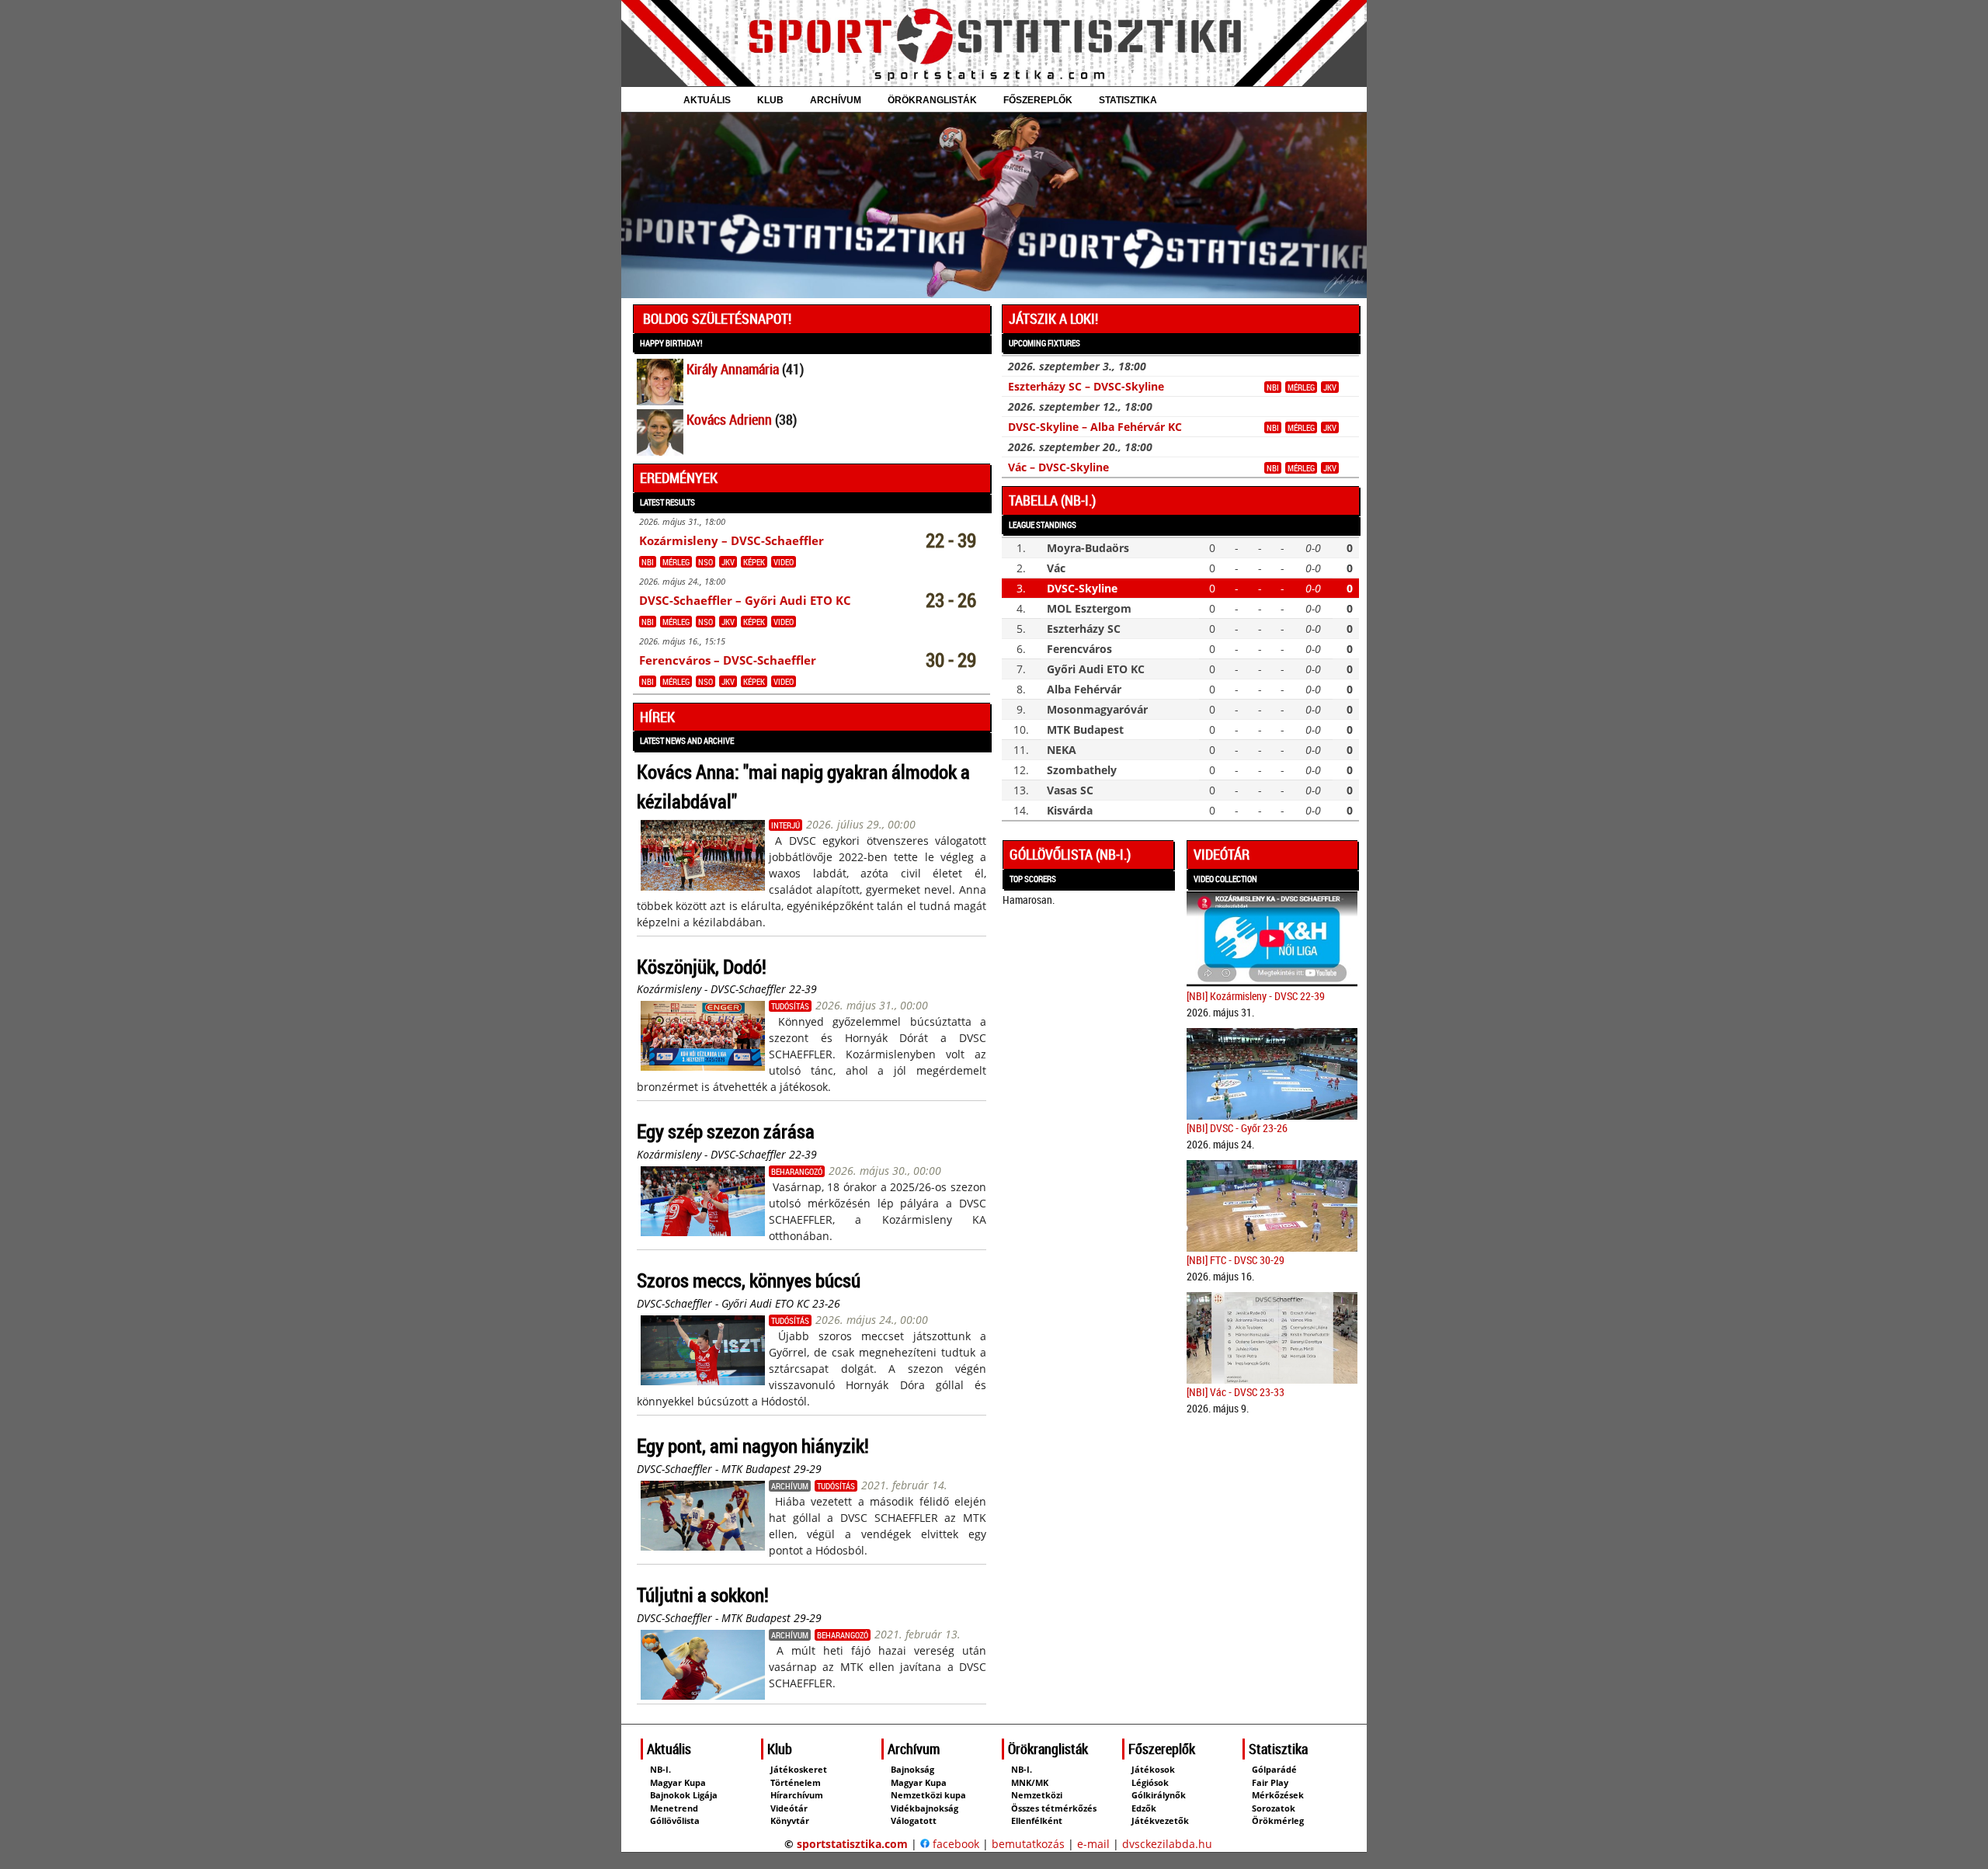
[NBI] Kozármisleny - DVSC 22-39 (1256, 996)
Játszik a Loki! (1053, 318)
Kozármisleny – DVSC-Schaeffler (732, 541)
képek (754, 562)
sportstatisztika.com (852, 1844)
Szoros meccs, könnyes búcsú (749, 1280)
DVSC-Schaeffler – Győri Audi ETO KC (745, 601)
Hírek (657, 717)
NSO (706, 562)
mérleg (676, 562)
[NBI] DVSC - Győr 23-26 (1237, 1128)
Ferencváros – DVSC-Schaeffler (728, 660)
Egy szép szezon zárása (726, 1131)
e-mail (1093, 1844)
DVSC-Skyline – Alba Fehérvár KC (1095, 427)
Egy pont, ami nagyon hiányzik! (753, 1445)
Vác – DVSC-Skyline (1058, 467)
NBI (648, 562)
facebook (954, 1844)
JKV (728, 562)
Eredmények (679, 478)
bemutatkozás (1028, 1844)
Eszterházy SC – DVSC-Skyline (1086, 386)
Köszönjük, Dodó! (702, 966)
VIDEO (784, 562)
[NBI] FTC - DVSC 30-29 (1236, 1260)
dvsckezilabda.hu (1167, 1844)
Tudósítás (790, 1006)
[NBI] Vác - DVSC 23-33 (1236, 1392)
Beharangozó (797, 1171)
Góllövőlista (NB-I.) (1070, 854)
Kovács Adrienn (729, 419)
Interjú (785, 825)
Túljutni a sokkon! (703, 1595)
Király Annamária (733, 369)
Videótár (1222, 854)
